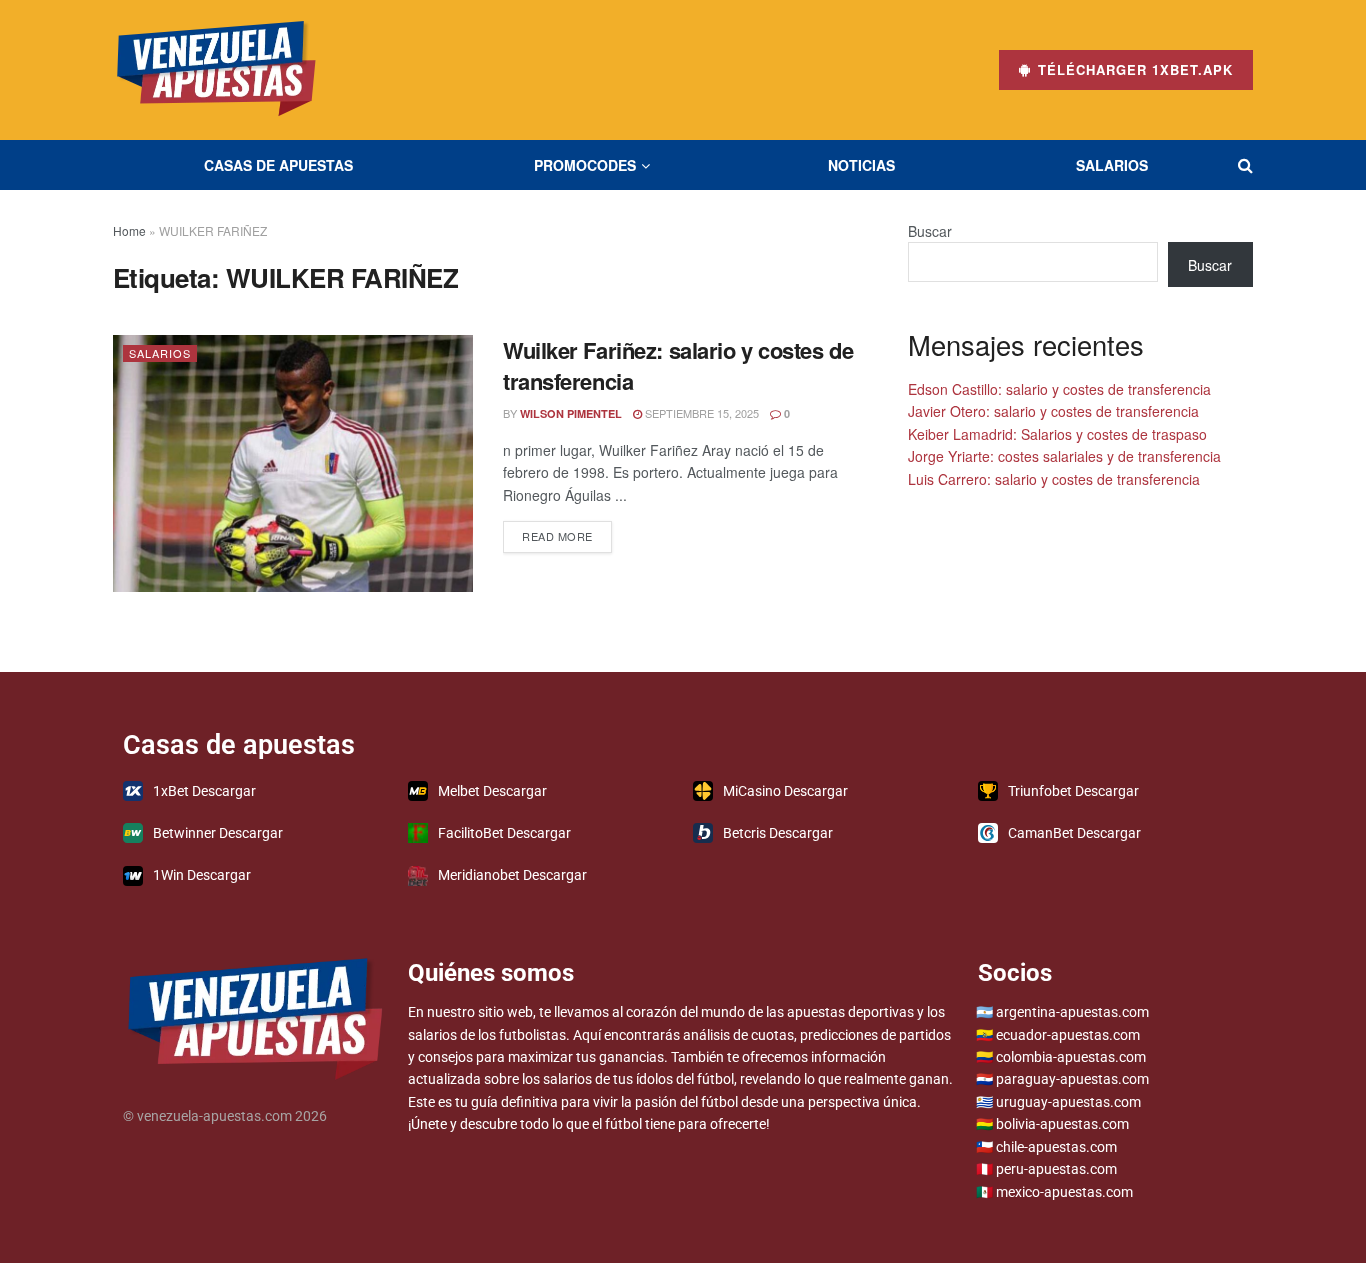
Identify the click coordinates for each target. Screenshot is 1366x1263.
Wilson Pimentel (571, 413)
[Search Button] (1245, 165)
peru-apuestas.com (1056, 1169)
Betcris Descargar (778, 833)
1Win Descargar (202, 875)
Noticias (861, 165)
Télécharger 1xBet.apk (1133, 69)
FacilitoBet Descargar (504, 833)
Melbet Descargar (492, 791)
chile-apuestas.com (1056, 1147)
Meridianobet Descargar (512, 875)
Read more (567, 532)
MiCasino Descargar (785, 791)
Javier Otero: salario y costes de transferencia (1053, 411)
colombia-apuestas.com (1071, 1057)
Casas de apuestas (278, 165)
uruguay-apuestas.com (1068, 1102)
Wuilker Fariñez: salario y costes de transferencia (678, 365)
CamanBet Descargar (1074, 833)
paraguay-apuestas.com (1072, 1079)
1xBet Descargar (204, 791)
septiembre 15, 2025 (700, 413)
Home (129, 230)
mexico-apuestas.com (1064, 1192)
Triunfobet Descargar (1073, 791)
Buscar (930, 231)
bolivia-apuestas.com (1062, 1124)
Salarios (1112, 165)
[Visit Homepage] (216, 70)
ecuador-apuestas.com (1068, 1035)
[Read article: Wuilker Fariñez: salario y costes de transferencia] (293, 463)
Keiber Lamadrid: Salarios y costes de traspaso (1057, 434)
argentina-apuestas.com (1072, 1012)
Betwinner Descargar (218, 833)
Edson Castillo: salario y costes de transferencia (1059, 389)
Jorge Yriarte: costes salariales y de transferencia (1064, 456)
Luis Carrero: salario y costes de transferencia (1054, 479)
